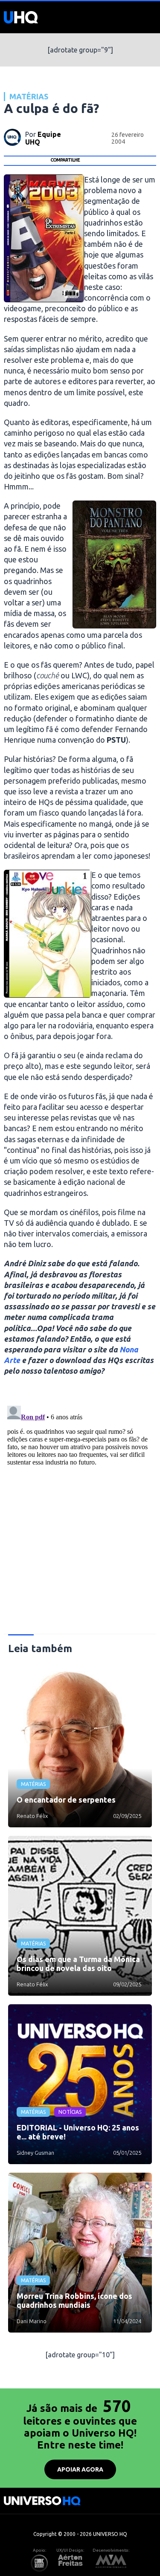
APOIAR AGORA (80, 2469)
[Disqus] (80, 1509)
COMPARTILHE (65, 160)
